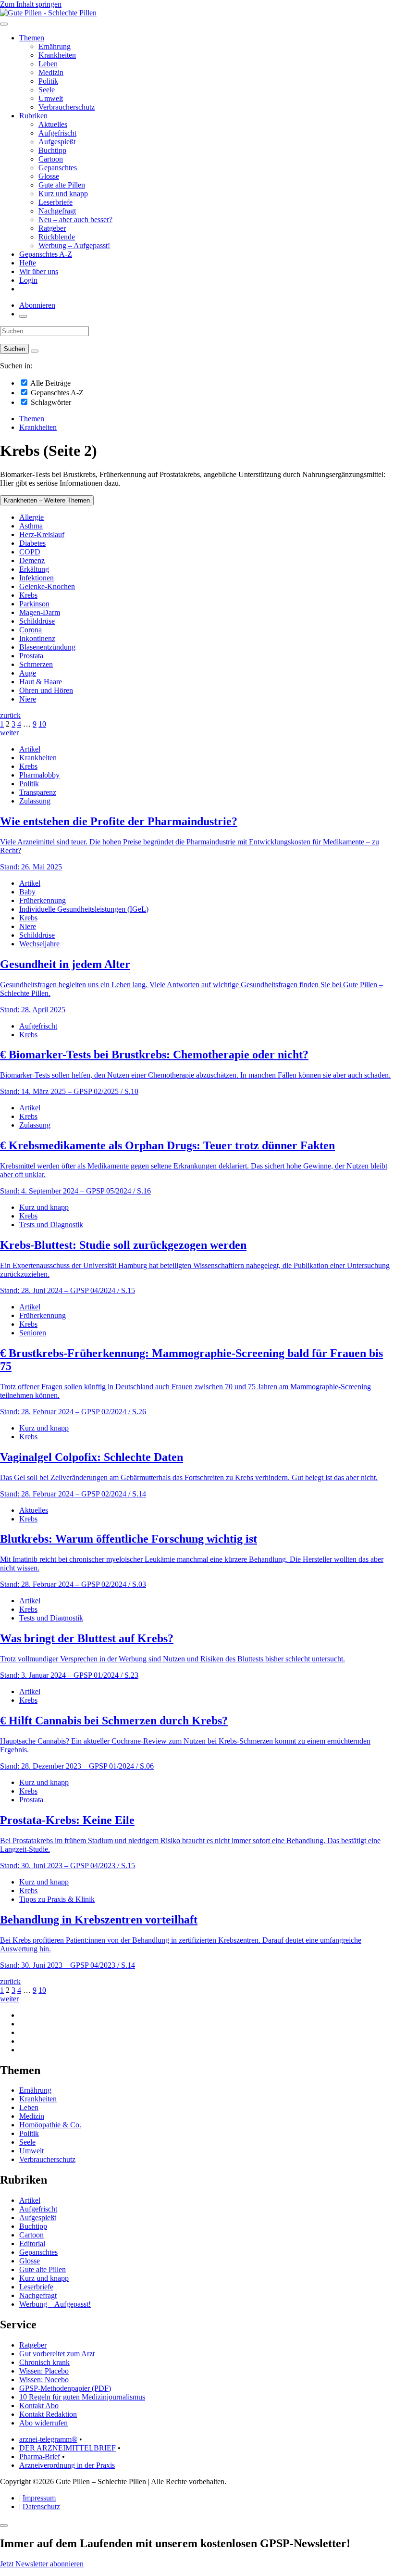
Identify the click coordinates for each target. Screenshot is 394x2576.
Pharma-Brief (40, 2457)
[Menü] (4, 24)
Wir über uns (39, 271)
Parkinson (34, 604)
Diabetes (32, 543)
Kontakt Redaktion (48, 2414)
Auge (28, 673)
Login (28, 280)
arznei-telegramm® (48, 2439)
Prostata (31, 656)
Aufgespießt (57, 142)
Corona (31, 630)
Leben (48, 64)
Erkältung (34, 569)
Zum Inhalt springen (31, 4)
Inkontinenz (37, 638)
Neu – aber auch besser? (75, 220)
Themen (32, 38)
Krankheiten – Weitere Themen (47, 500)
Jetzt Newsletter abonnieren (42, 2564)
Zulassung (35, 801)
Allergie (31, 517)
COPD (30, 552)
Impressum (39, 2498)
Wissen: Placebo (44, 2371)
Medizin (51, 72)
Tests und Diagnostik (51, 1225)
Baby (27, 892)
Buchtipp (52, 150)
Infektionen (37, 578)
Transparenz (38, 792)
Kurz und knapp (63, 194)
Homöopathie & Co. (50, 2125)
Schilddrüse (37, 621)
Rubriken (33, 116)
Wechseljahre (39, 944)
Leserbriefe (55, 202)
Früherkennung (43, 900)
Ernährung (55, 46)
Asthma (31, 526)
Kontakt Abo (39, 2406)
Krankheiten (57, 55)
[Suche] (23, 316)
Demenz (32, 560)
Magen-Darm (40, 612)
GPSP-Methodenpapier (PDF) (65, 2388)
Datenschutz (41, 2507)
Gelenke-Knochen (47, 586)
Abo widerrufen (43, 2423)
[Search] (35, 351)
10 (42, 724)
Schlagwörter (50, 402)
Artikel (30, 749)
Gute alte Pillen (62, 185)
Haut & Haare (41, 682)
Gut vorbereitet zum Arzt (57, 2354)
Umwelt (51, 98)
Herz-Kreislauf (42, 534)
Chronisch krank (44, 2362)
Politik (48, 81)
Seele (47, 90)
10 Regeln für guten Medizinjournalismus (82, 2397)
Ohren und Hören (46, 690)
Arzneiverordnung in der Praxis (67, 2465)
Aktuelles (53, 124)
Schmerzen (36, 664)
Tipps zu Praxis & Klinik (57, 1899)
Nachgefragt (57, 211)
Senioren (33, 1333)
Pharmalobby (39, 775)
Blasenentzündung (47, 647)
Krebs (28, 595)
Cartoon (51, 159)
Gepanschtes (58, 168)
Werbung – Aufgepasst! (74, 245)
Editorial (32, 2243)
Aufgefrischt (57, 133)
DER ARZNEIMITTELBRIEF (68, 2448)
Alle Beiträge (50, 383)
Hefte (28, 263)
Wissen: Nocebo (44, 2380)
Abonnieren (37, 305)
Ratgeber (52, 228)
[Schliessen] (4, 2526)
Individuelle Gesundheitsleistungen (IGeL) (84, 909)
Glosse (49, 176)
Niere (28, 699)
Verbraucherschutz (67, 107)
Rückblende (57, 237)
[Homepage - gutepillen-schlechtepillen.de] (48, 13)
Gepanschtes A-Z (46, 254)
